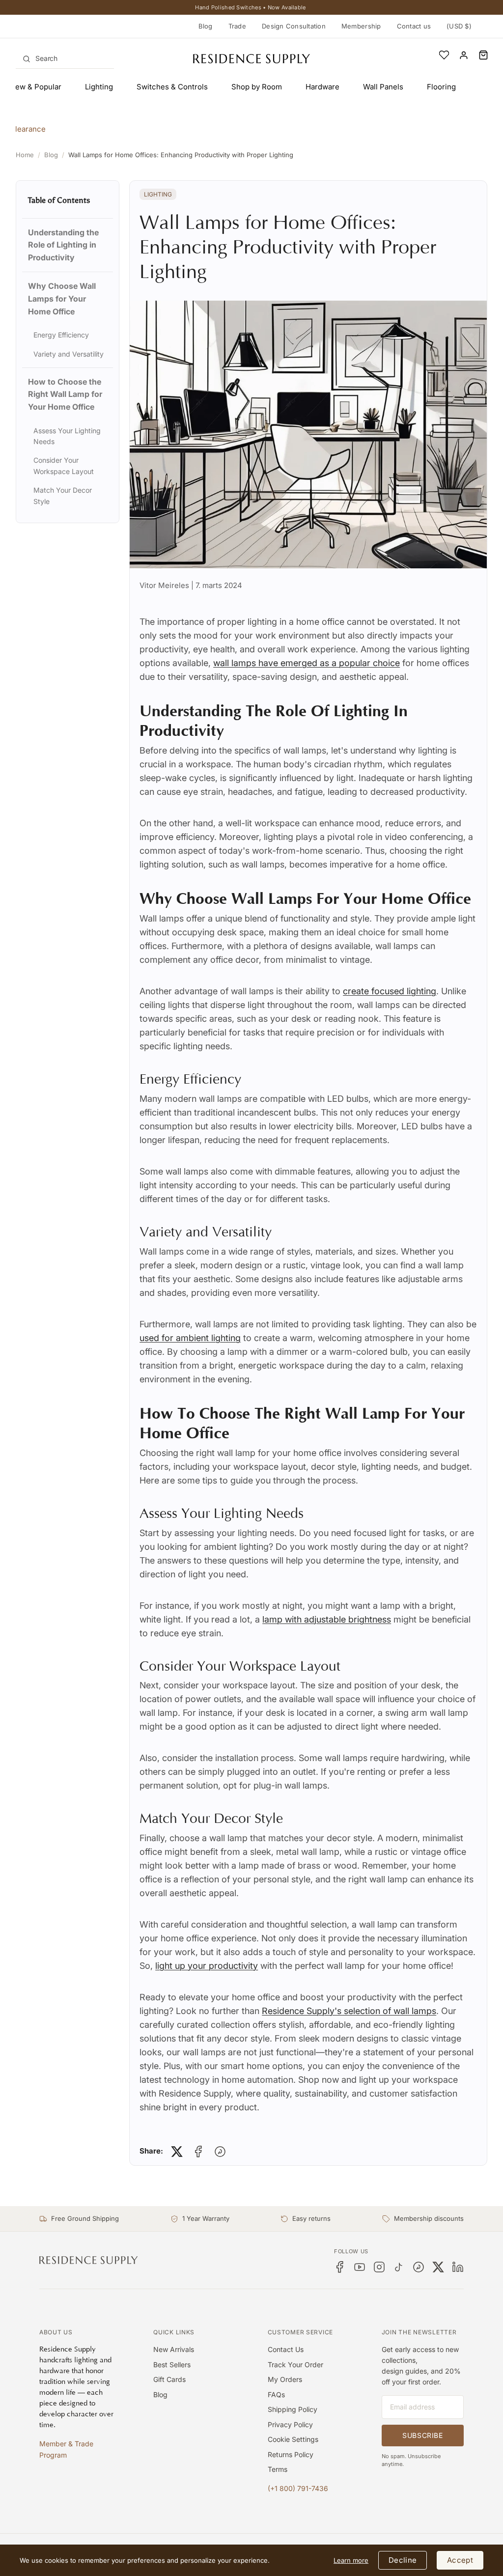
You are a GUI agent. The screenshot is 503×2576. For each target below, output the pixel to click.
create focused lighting (390, 991)
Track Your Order (295, 2365)
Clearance (28, 129)
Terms (278, 2469)
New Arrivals (174, 2349)
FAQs (276, 2394)
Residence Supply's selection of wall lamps (349, 2011)
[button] (483, 55)
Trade (237, 26)
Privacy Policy (290, 2424)
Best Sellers (172, 2365)
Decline (403, 2560)
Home (25, 155)
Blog (206, 26)
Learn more (351, 2560)
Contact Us (286, 2349)
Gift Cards (169, 2379)
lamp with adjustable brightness (327, 1619)
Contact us (414, 26)
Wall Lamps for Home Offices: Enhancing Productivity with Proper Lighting (181, 155)
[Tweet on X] (177, 2152)
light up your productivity (207, 1966)
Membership (361, 26)
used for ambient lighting (190, 1338)
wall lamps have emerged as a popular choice (307, 663)
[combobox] (65, 58)
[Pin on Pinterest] (220, 2152)
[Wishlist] (444, 55)
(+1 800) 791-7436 (298, 2488)
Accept (460, 2560)
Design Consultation (294, 26)
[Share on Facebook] (198, 2152)
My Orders (285, 2379)
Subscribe (422, 2435)
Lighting (158, 194)
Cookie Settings (293, 2439)
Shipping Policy (293, 2409)
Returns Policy (291, 2454)
